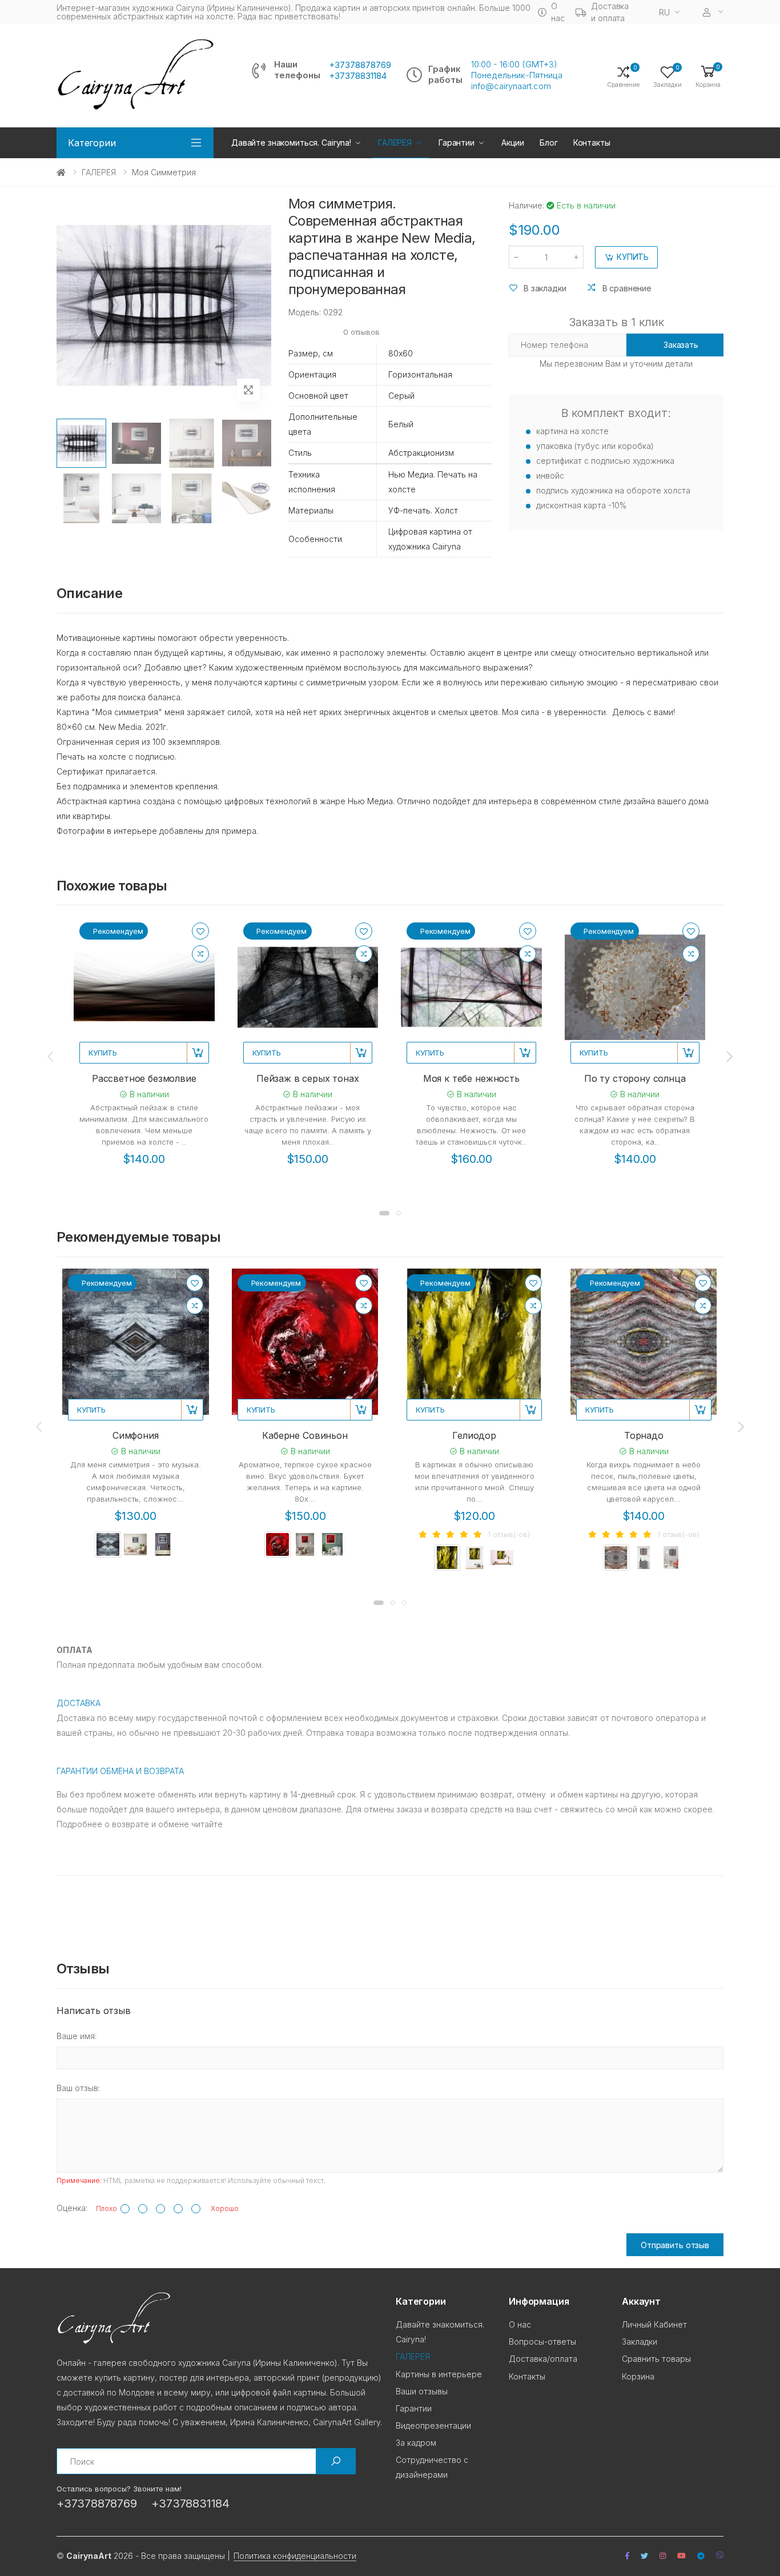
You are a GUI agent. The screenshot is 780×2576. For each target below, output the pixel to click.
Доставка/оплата (543, 2359)
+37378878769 (360, 65)
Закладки (640, 2342)
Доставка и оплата (610, 12)
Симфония (136, 1435)
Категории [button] (92, 143)
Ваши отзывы (422, 2391)
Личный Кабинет (654, 2324)
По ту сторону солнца (635, 1078)
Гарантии (457, 143)
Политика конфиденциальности (295, 2556)
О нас (558, 12)
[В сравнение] (200, 954)
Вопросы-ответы (542, 2342)
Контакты (592, 143)
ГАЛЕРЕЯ (99, 172)
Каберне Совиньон (305, 1435)
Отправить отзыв (675, 2245)
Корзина (638, 2376)
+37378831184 (358, 76)
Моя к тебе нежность (471, 1078)
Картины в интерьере (439, 2374)
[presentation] (51, 1056)
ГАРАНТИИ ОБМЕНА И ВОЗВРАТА (120, 1771)
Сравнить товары (656, 2359)
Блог (548, 143)
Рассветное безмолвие (144, 1078)
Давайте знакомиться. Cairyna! (291, 143)
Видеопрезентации (433, 2425)
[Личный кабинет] (713, 12)
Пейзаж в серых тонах (308, 1078)
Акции (513, 143)
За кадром (416, 2443)
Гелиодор (474, 1435)
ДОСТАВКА (79, 1703)
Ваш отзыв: (78, 2088)
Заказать (681, 345)
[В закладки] (200, 931)
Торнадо (644, 1435)
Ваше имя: (77, 2036)
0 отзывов (361, 332)
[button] (708, 76)
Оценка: (72, 2208)
